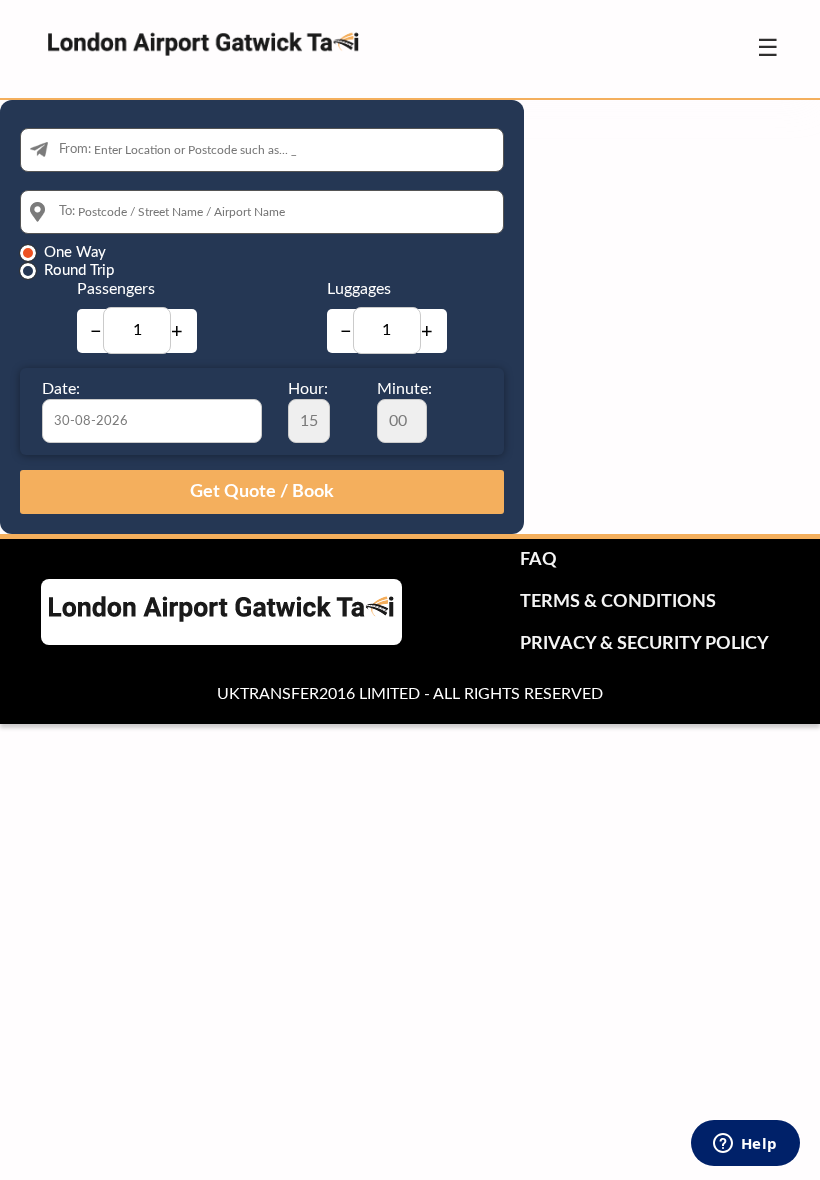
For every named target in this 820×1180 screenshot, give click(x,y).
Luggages (359, 289)
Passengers (116, 289)
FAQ (538, 560)
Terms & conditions (618, 602)
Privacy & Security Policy (644, 644)
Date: (61, 389)
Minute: (404, 389)
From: (75, 149)
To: (67, 211)
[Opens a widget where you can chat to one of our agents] (745, 1145)
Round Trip (79, 270)
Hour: (308, 389)
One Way (75, 252)
